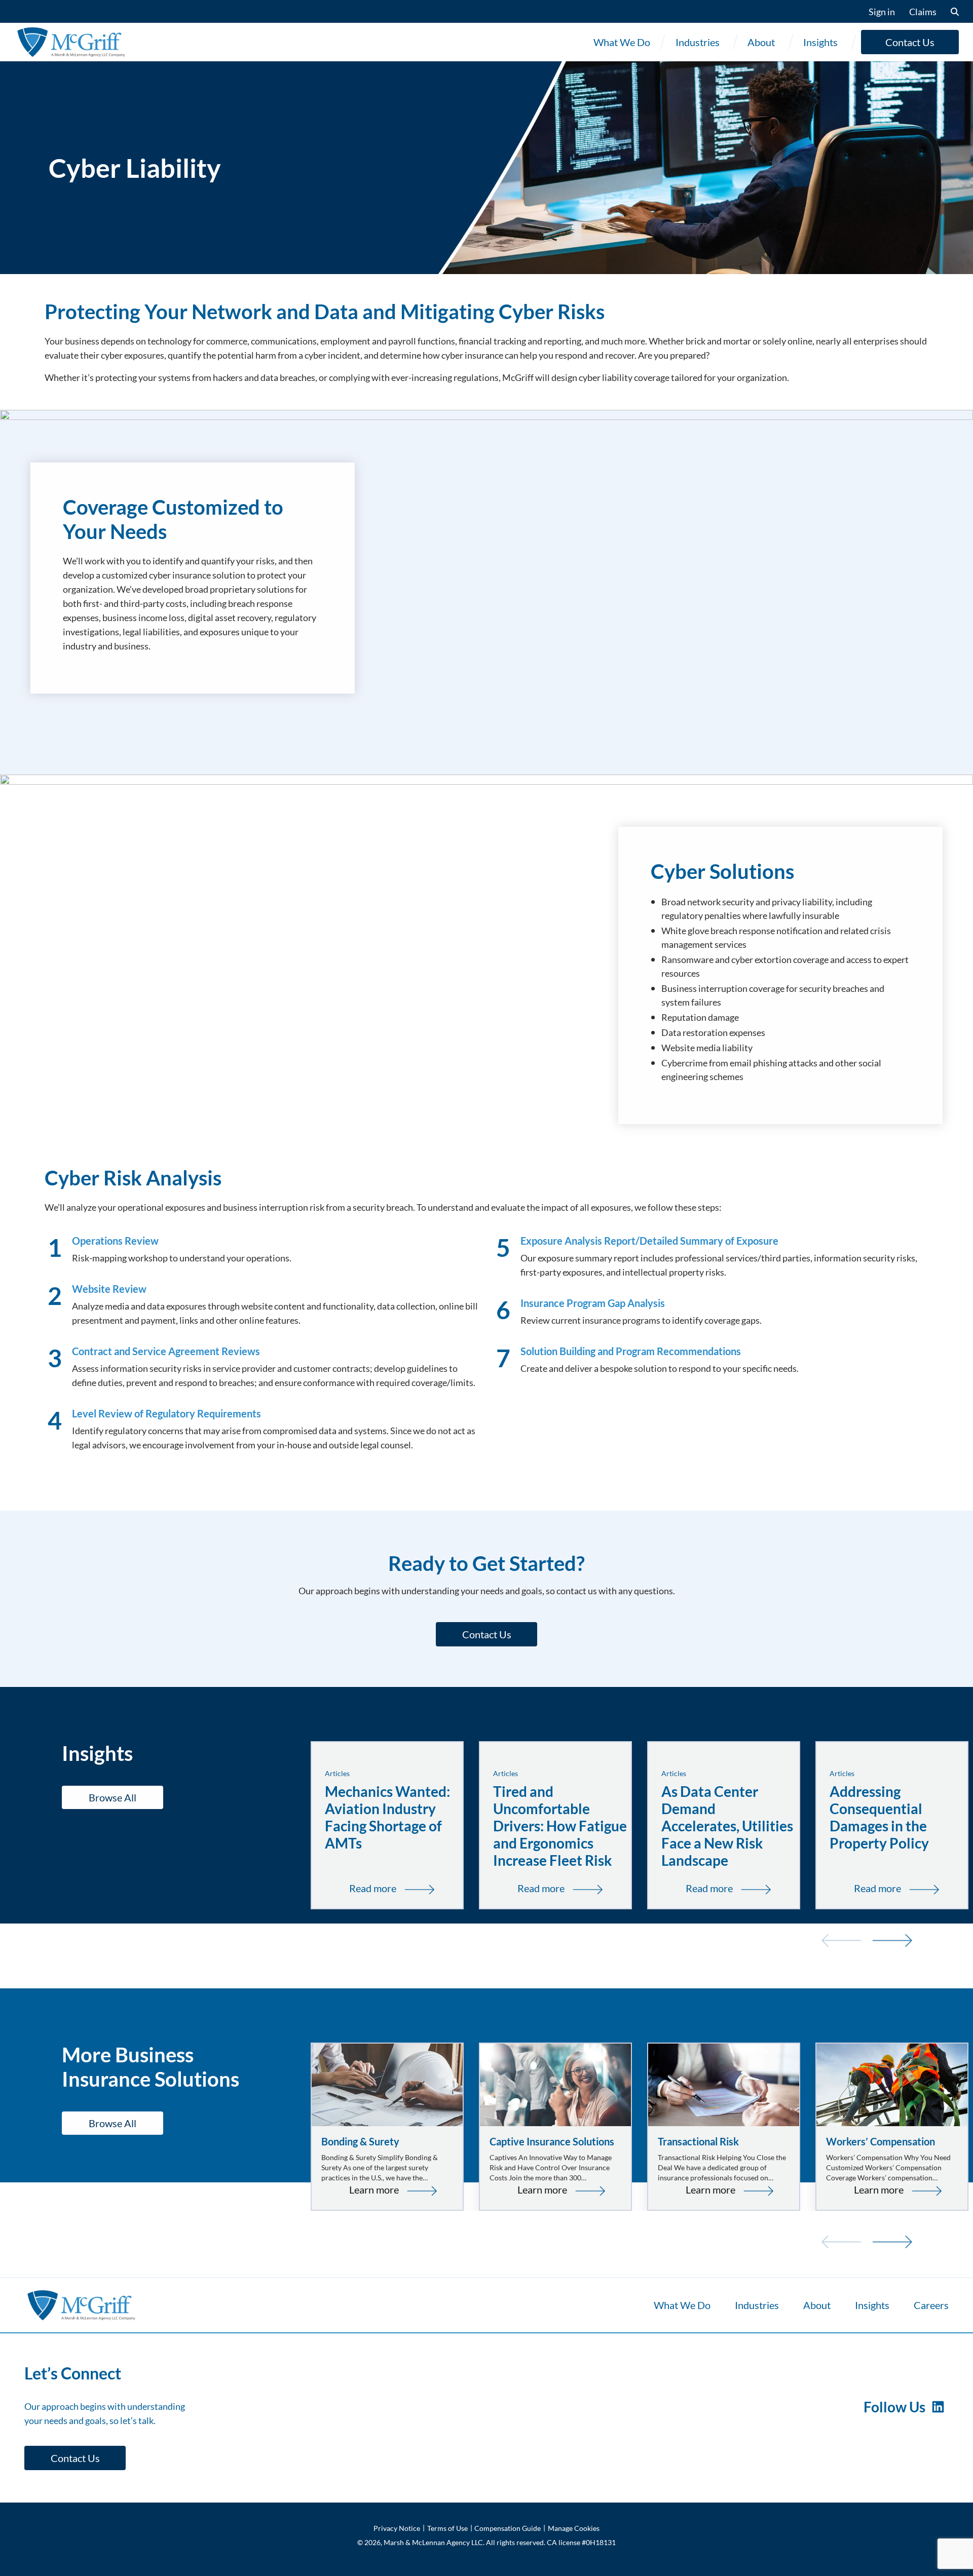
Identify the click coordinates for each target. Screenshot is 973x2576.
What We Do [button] (622, 42)
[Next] (892, 1939)
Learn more (392, 2190)
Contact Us (910, 42)
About (761, 42)
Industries (698, 42)
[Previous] (841, 1939)
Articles (337, 1773)
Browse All (113, 1797)
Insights (820, 42)
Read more (396, 1889)
